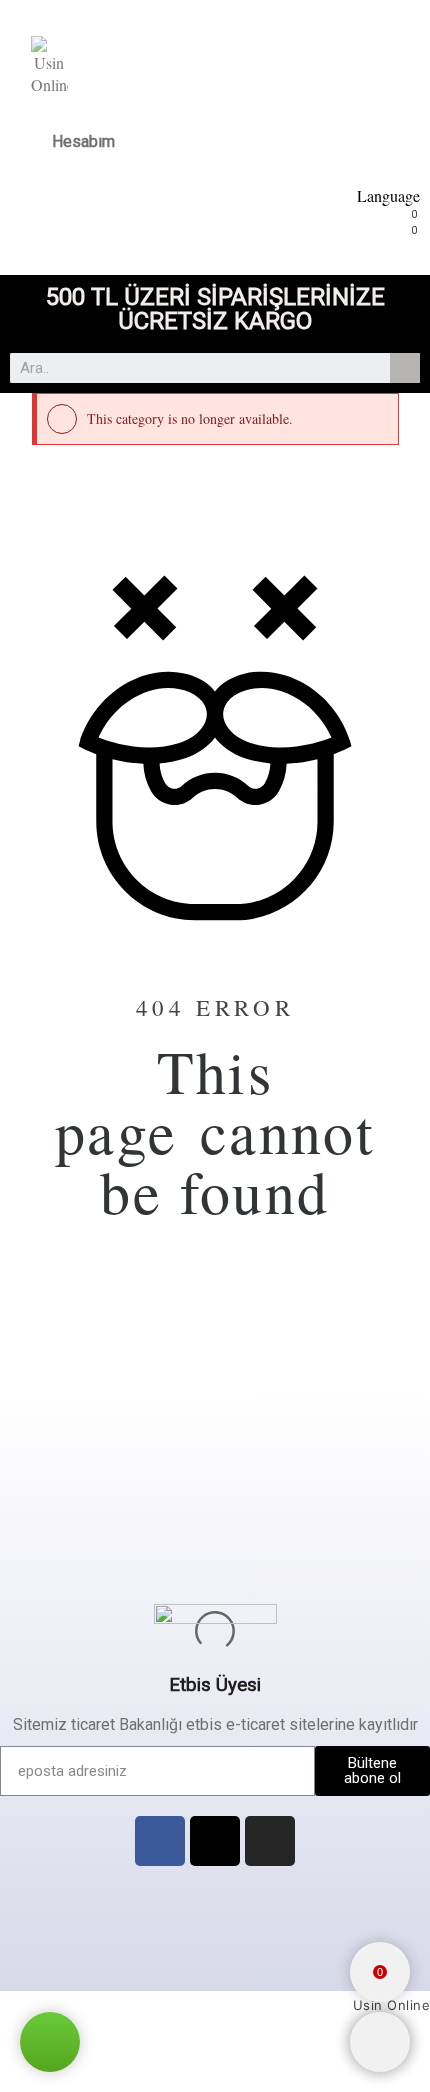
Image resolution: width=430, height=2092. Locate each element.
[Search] (405, 368)
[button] (50, 2042)
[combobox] (189, 368)
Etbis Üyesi (215, 1685)
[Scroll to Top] (380, 2042)
